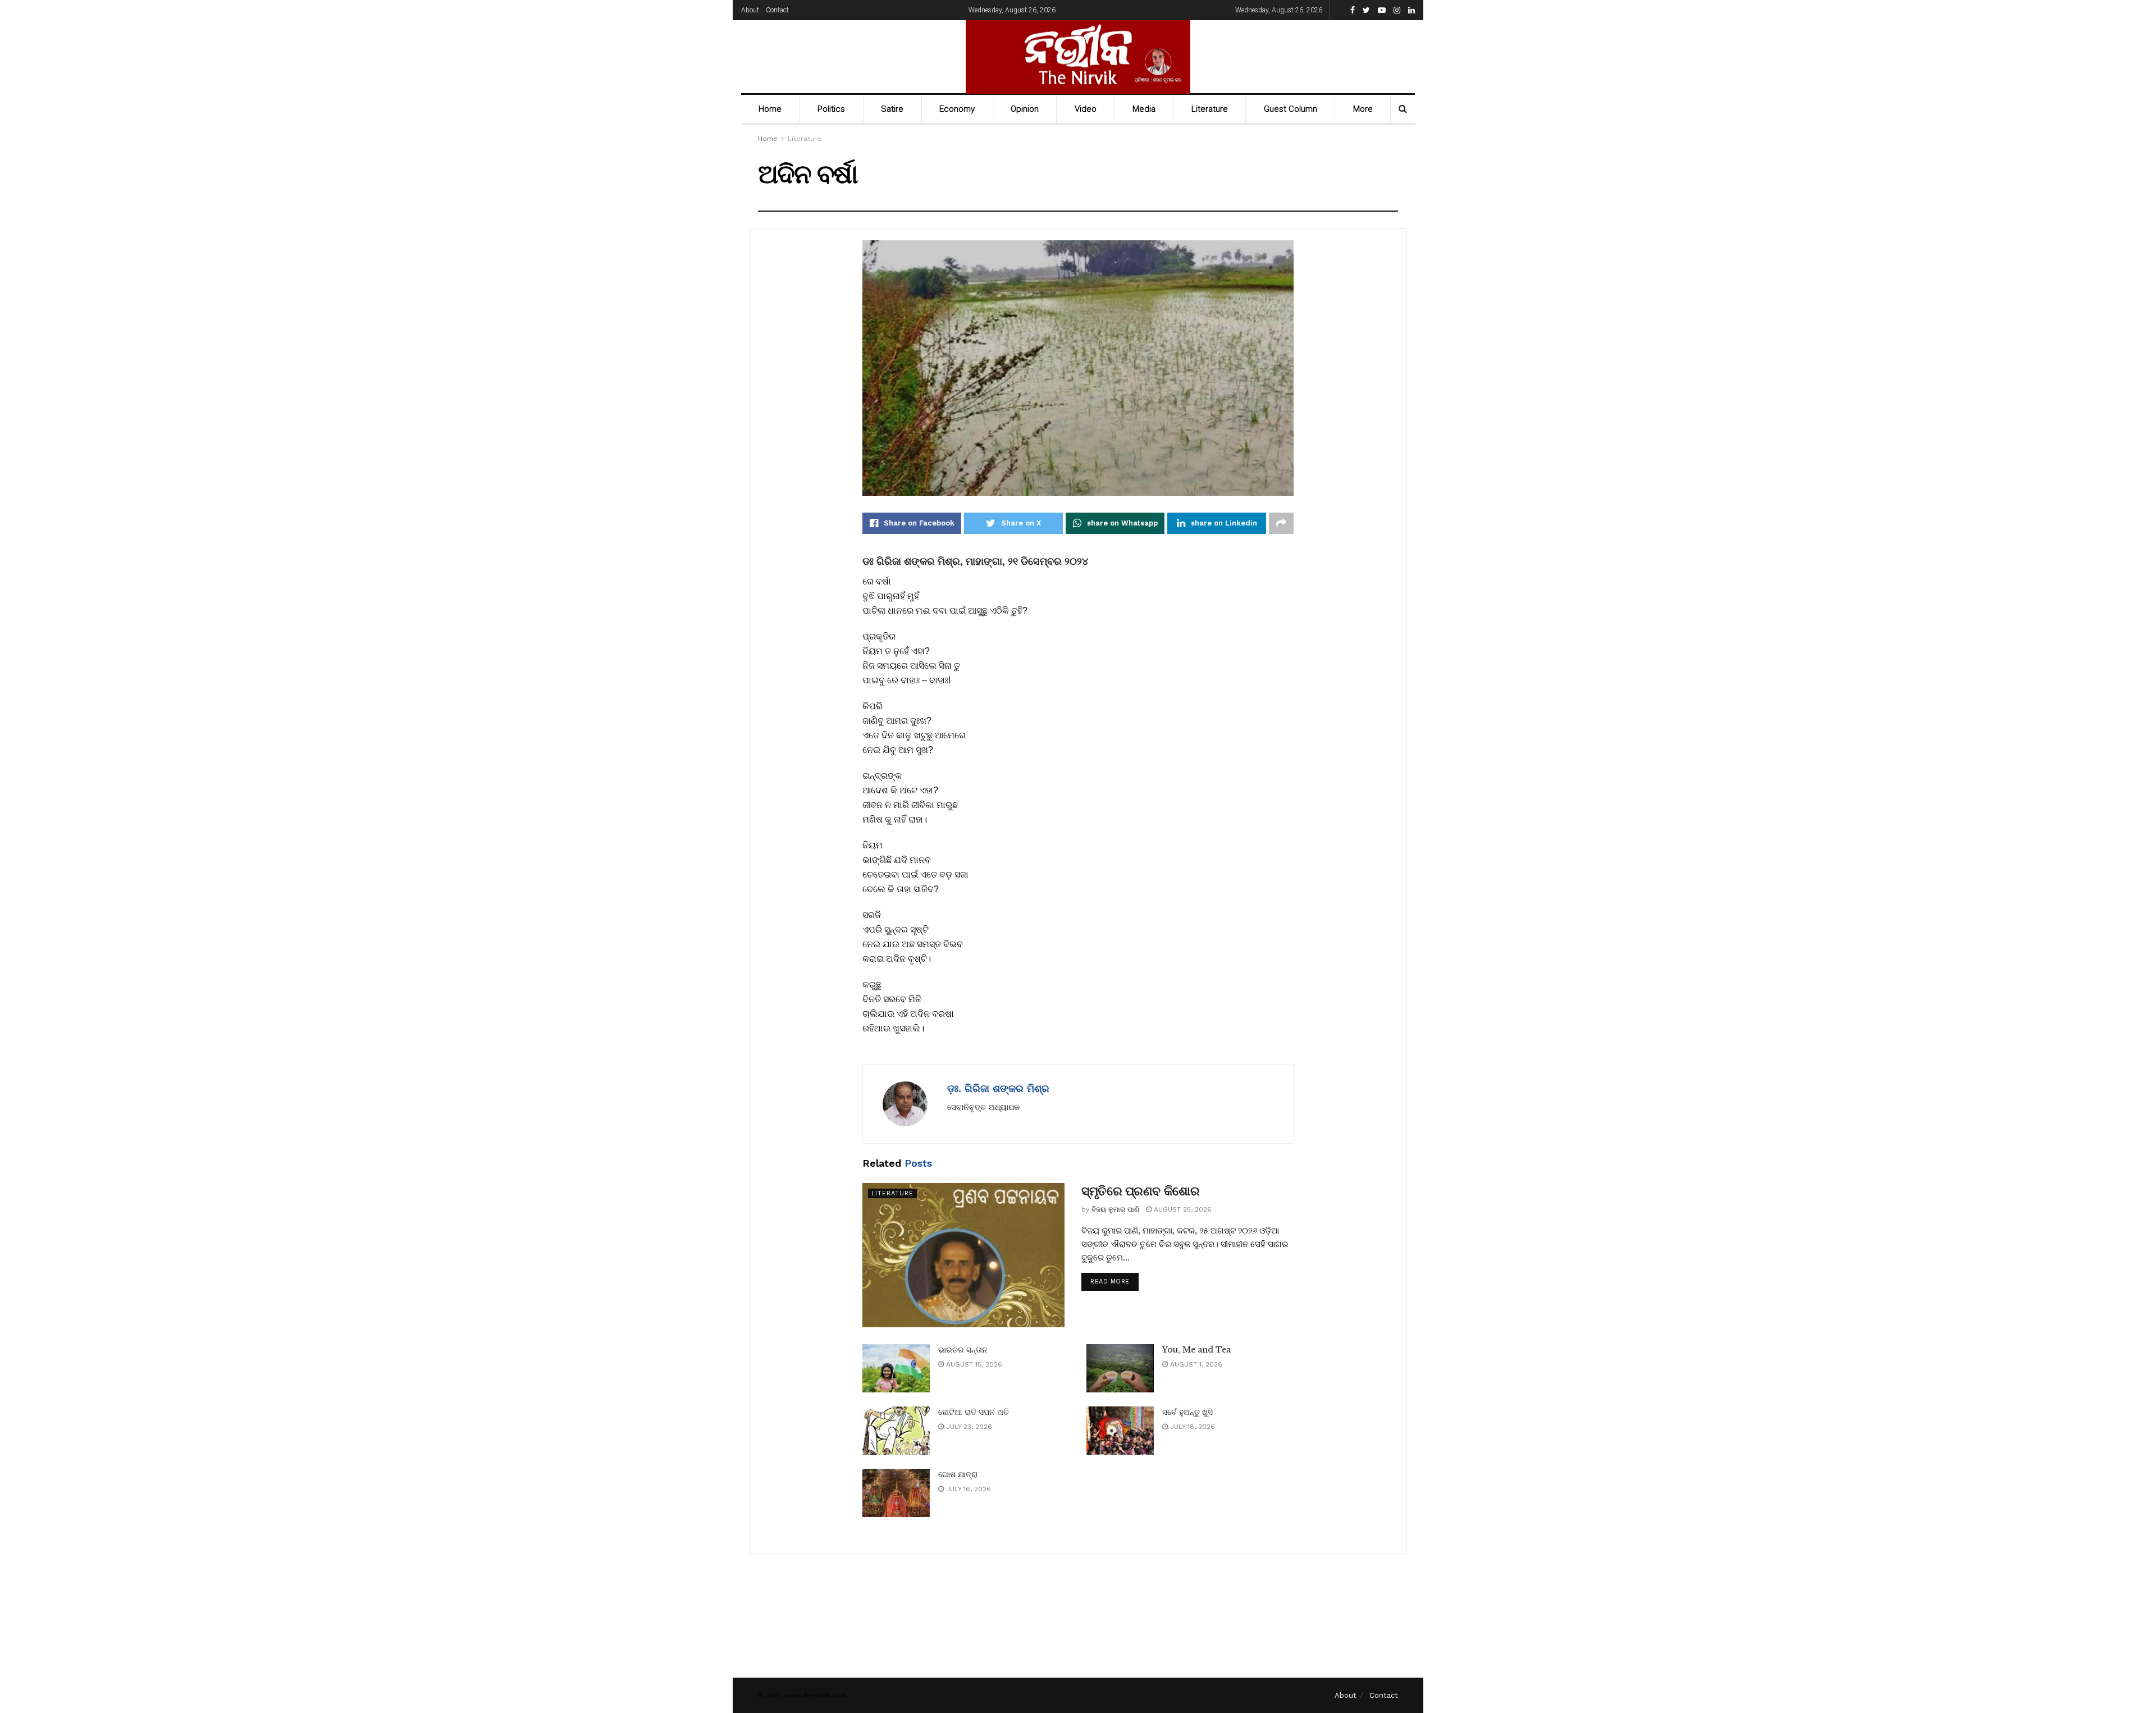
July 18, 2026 (1191, 1427)
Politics (831, 109)
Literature (1210, 109)
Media (1144, 109)
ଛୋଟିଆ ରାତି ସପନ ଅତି (974, 1412)
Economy (957, 109)
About (750, 10)
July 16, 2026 (967, 1489)
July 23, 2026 (968, 1427)
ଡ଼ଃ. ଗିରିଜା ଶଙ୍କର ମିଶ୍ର (998, 1088)
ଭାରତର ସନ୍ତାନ (963, 1350)
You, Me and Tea (1196, 1350)
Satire (892, 109)
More (1363, 109)
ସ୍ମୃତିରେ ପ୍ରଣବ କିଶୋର (1140, 1191)
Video (1086, 109)
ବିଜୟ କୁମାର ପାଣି (1115, 1209)
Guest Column (1291, 109)
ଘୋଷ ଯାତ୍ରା (958, 1474)
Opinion (1025, 109)
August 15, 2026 (973, 1364)
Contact (777, 10)
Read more (1110, 1282)
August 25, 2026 (1182, 1209)
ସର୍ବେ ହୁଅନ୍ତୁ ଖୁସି (1187, 1412)
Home (770, 109)
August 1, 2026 (1195, 1364)
